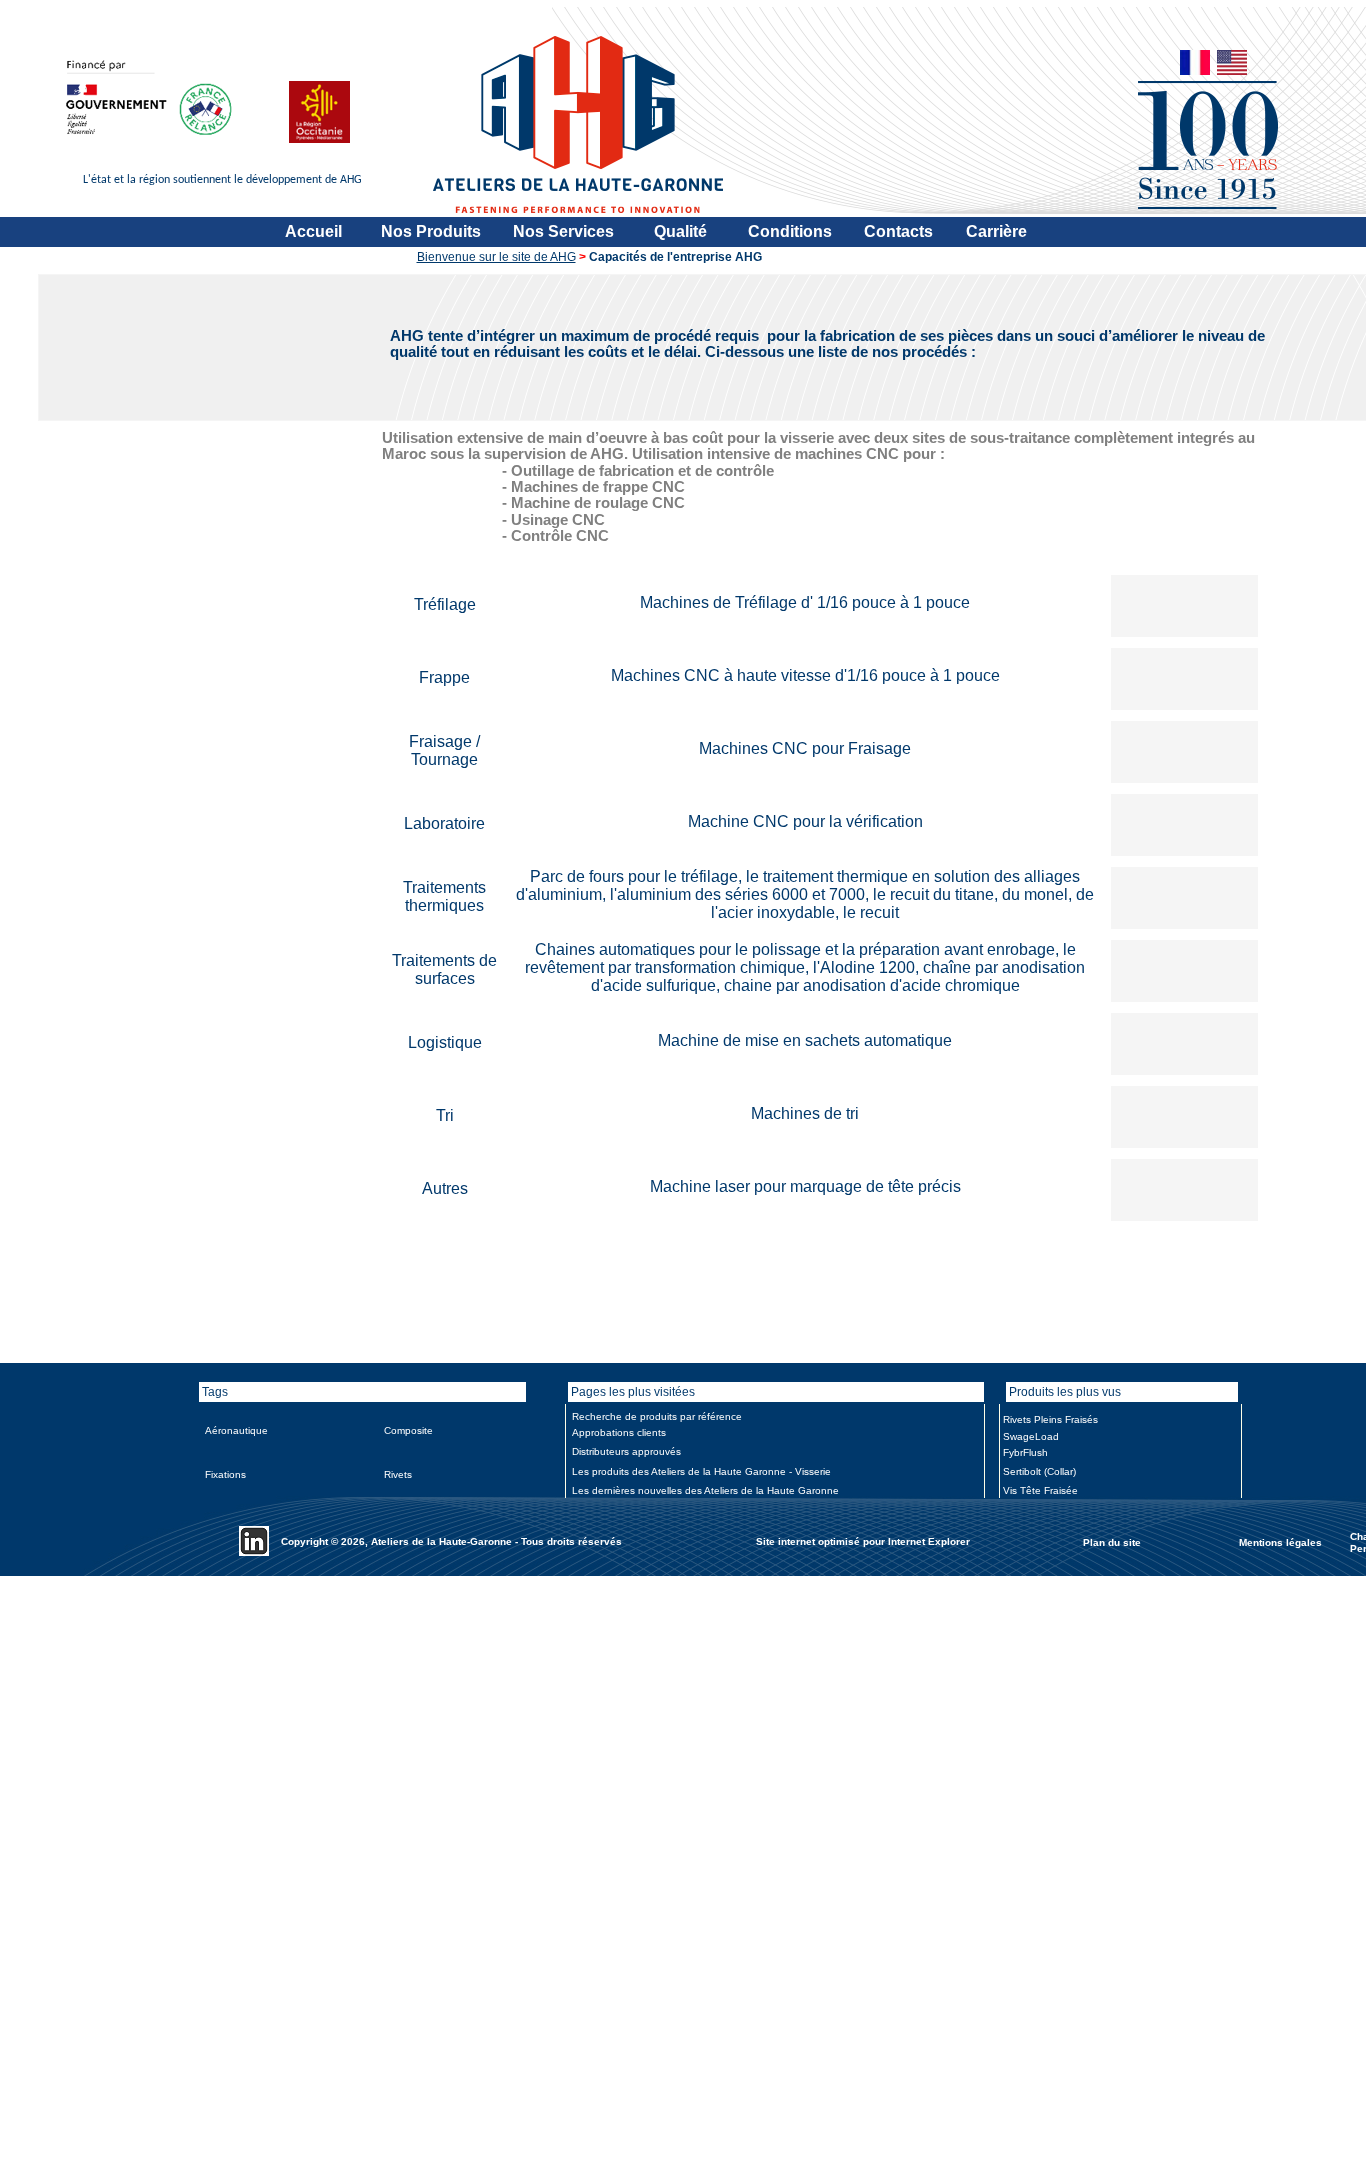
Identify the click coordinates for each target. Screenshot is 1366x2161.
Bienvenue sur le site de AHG (496, 257)
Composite (408, 1430)
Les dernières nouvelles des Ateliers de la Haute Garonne (705, 1490)
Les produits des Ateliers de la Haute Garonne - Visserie (701, 1471)
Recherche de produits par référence (657, 1416)
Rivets (398, 1474)
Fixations (225, 1474)
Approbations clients (619, 1432)
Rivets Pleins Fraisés (1050, 1419)
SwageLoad (1031, 1436)
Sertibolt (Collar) (1039, 1471)
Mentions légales (1280, 1541)
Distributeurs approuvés (626, 1451)
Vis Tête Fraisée (1040, 1490)
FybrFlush (1025, 1452)
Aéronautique (236, 1430)
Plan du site (1112, 1541)
